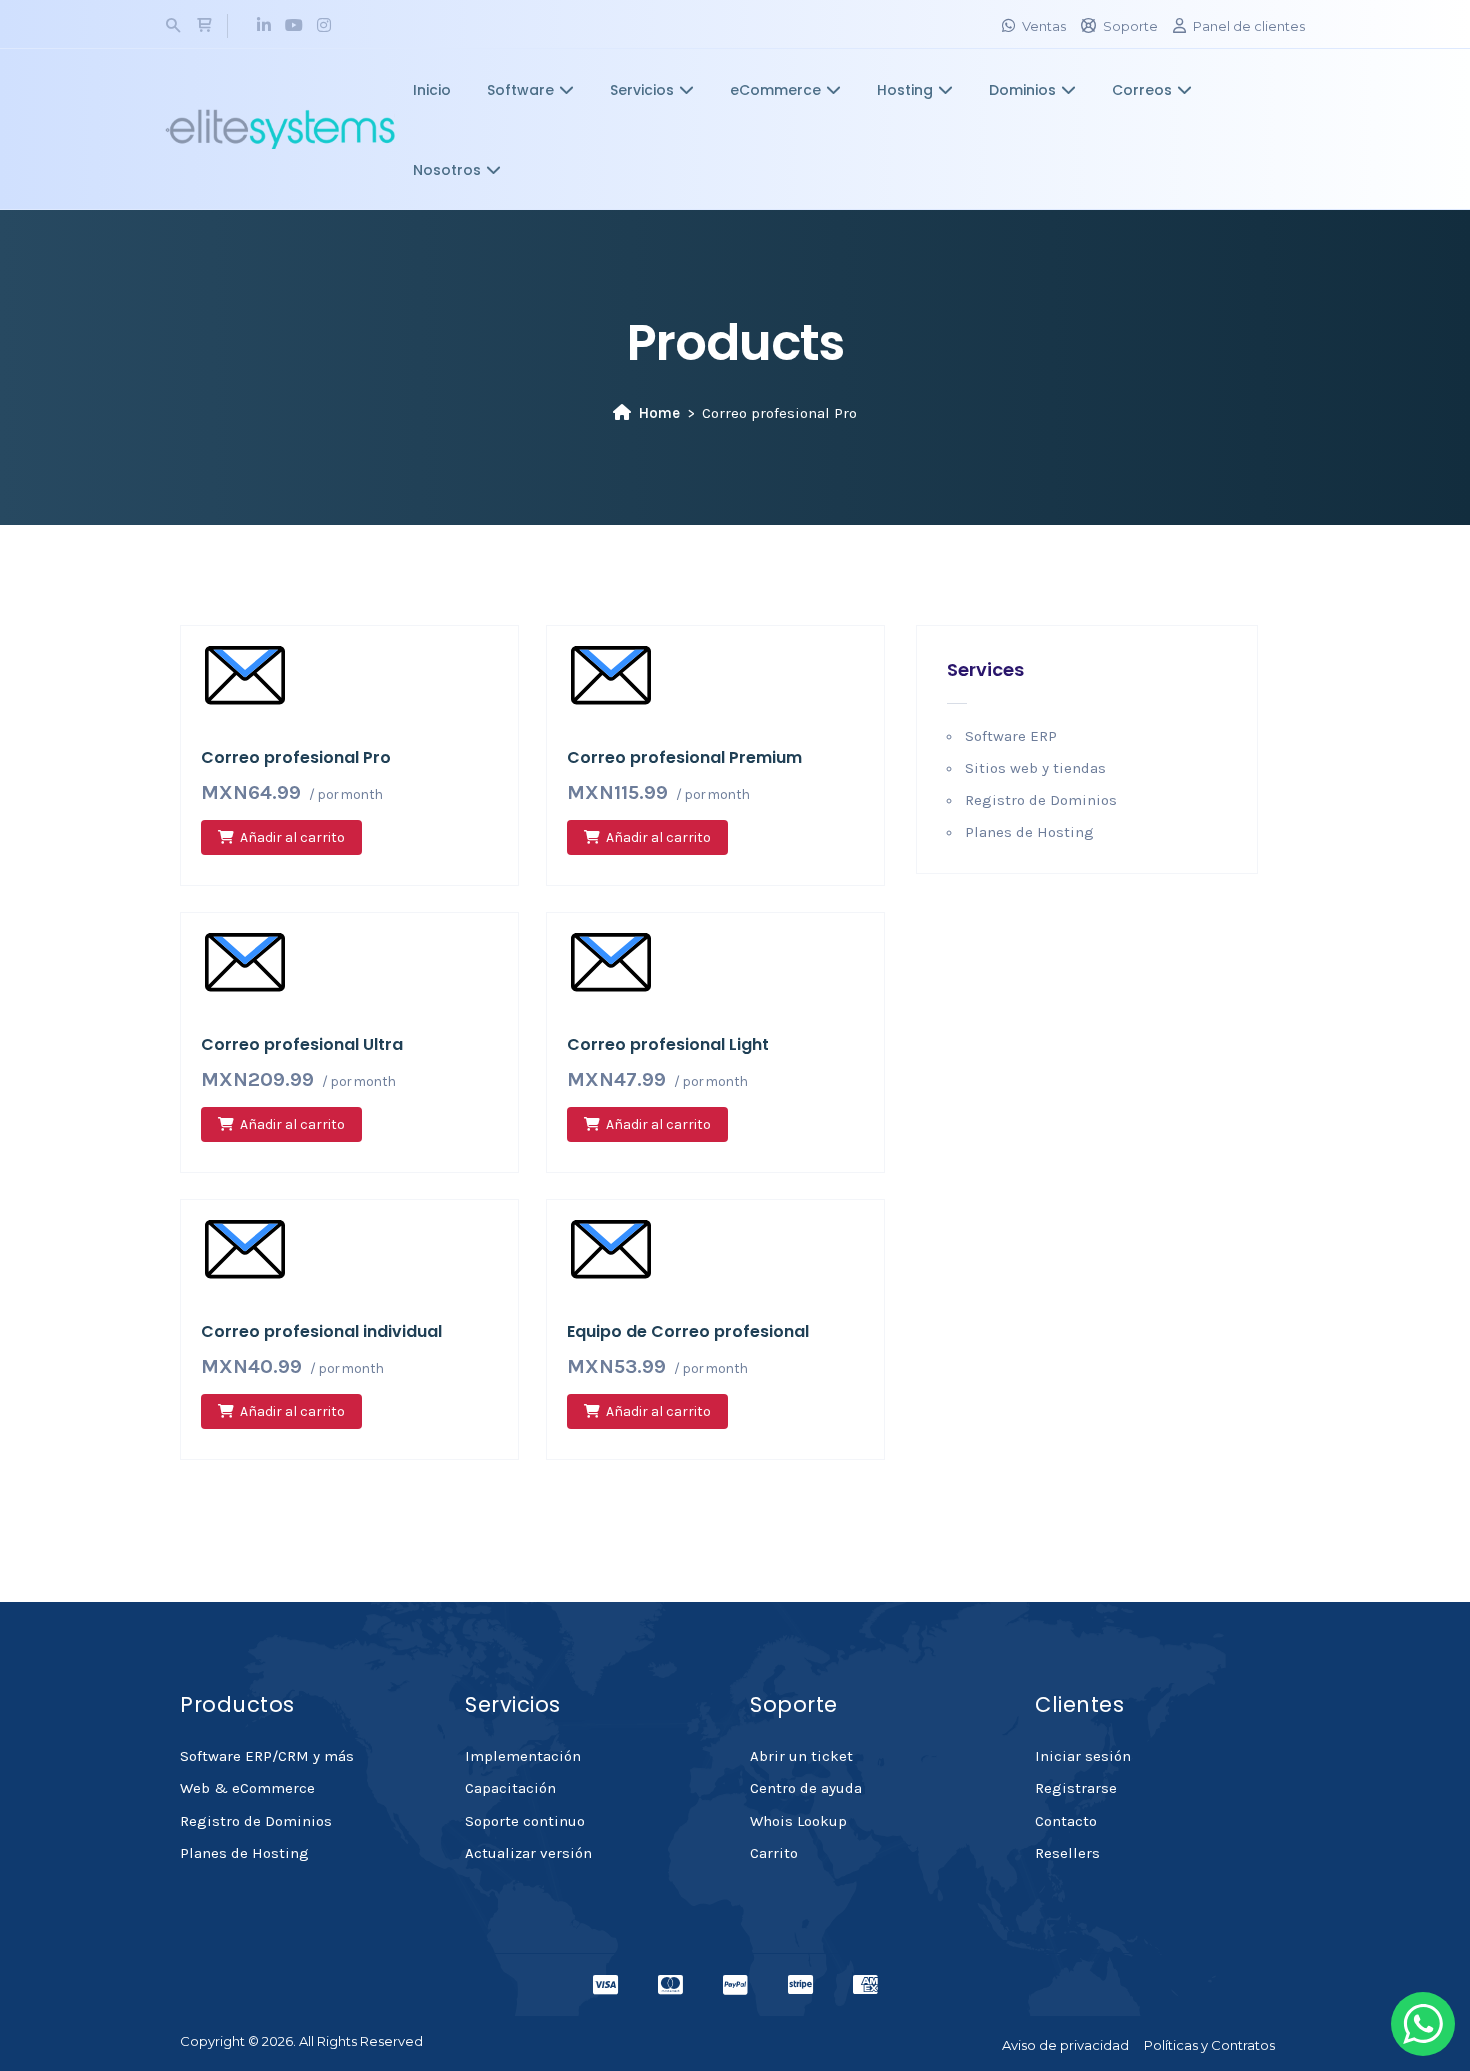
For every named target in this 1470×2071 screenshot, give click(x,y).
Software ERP (1011, 736)
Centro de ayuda (806, 1788)
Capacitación (510, 1788)
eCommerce (775, 90)
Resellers (1067, 1853)
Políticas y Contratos (1209, 2045)
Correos (1142, 90)
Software (520, 90)
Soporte (1130, 26)
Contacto (1066, 1821)
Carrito (774, 1853)
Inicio (432, 90)
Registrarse (1076, 1788)
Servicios (642, 90)
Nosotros (447, 170)
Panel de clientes (1249, 26)
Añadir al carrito (292, 837)
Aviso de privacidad (1065, 2045)
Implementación (523, 1756)
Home (659, 413)
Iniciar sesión (1083, 1756)
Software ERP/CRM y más (267, 1756)
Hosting (905, 90)
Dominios (1022, 90)
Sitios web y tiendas (1035, 768)
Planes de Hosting (1029, 832)
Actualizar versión (528, 1853)
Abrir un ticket (801, 1756)
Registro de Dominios (1041, 800)
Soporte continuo (525, 1821)
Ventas (1044, 26)
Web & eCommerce (247, 1788)
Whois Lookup (798, 1821)
